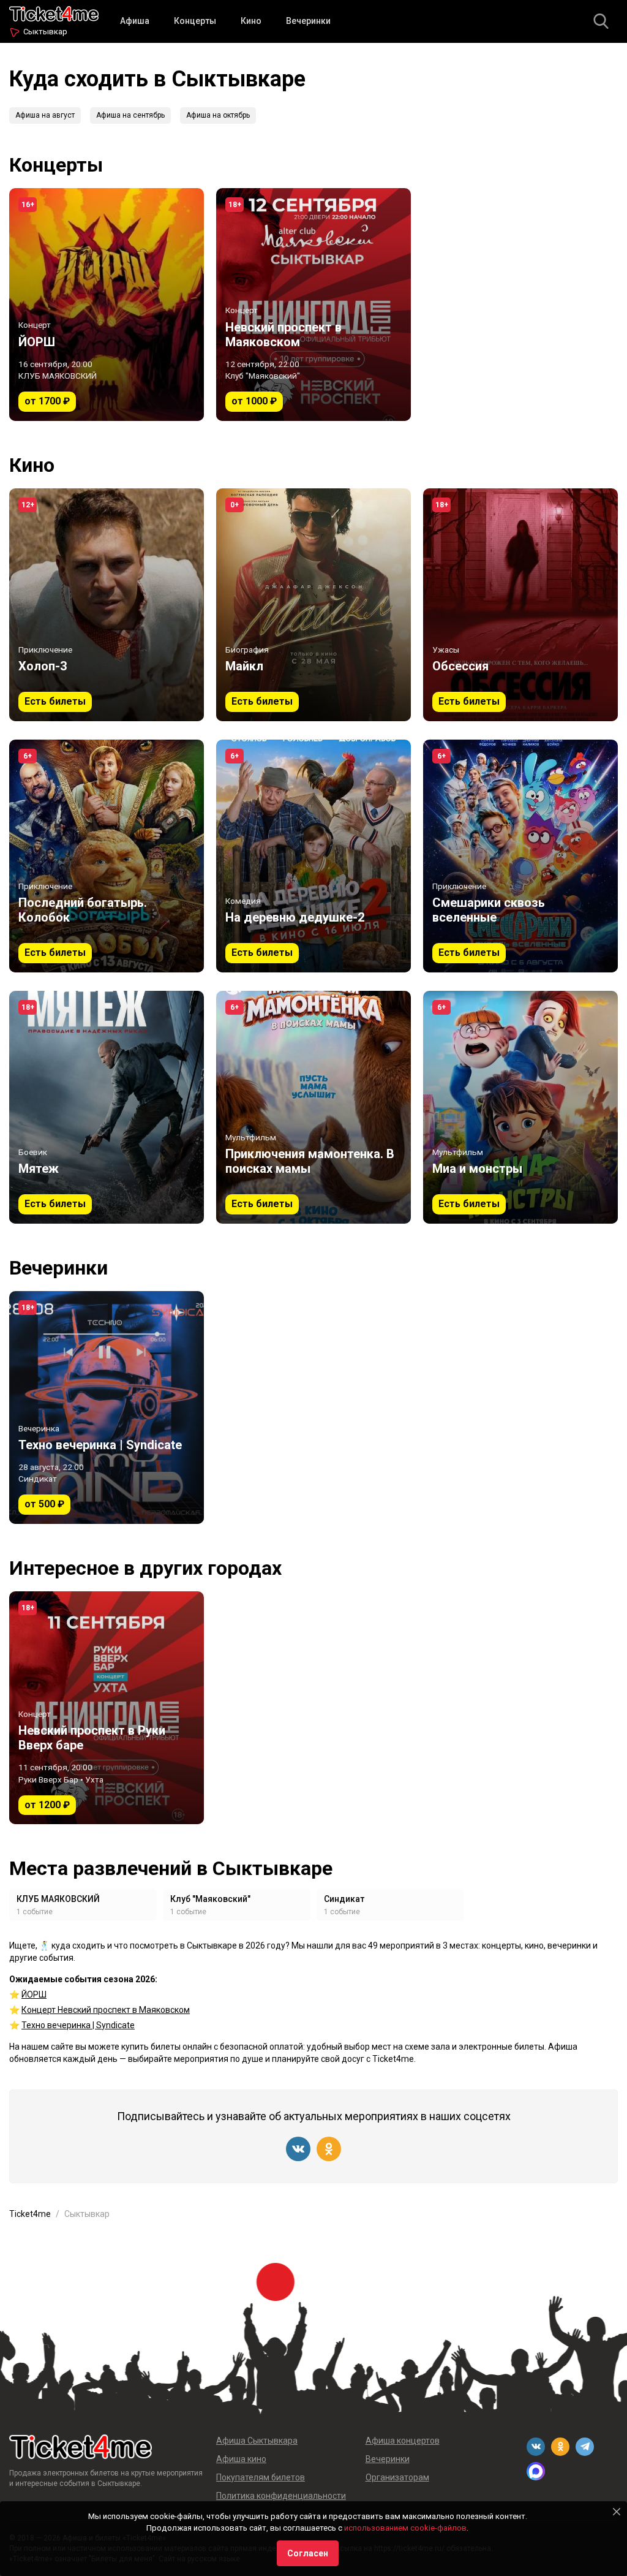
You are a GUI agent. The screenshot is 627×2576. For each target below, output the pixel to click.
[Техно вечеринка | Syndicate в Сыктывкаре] (107, 1407)
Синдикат (344, 1899)
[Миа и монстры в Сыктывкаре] (520, 1107)
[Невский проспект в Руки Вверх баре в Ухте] (107, 1708)
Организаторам (397, 2477)
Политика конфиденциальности (281, 2496)
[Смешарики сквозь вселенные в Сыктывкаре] (520, 856)
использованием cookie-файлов (405, 2528)
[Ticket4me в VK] (298, 2149)
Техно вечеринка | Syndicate (78, 2025)
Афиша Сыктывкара (257, 2441)
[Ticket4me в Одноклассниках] (329, 2149)
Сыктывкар (45, 32)
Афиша (135, 21)
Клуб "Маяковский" (210, 1899)
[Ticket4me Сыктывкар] (54, 13)
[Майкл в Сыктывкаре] (313, 605)
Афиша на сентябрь (130, 115)
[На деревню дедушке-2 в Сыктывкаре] (313, 856)
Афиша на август (45, 115)
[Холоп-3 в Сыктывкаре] (107, 605)
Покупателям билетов (261, 2477)
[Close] (617, 2512)
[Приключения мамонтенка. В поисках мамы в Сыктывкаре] (313, 1107)
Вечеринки (308, 21)
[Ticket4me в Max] (536, 2471)
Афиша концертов (403, 2441)
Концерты (195, 21)
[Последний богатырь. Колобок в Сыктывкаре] (107, 856)
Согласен (308, 2553)
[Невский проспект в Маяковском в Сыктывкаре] (313, 305)
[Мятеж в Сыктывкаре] (107, 1107)
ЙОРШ (34, 1995)
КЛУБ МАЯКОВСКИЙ (58, 1899)
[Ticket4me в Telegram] (585, 2447)
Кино (251, 21)
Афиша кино (241, 2459)
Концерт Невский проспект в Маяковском (106, 2010)
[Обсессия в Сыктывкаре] (520, 605)
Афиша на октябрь (218, 115)
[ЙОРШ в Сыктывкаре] (107, 305)
